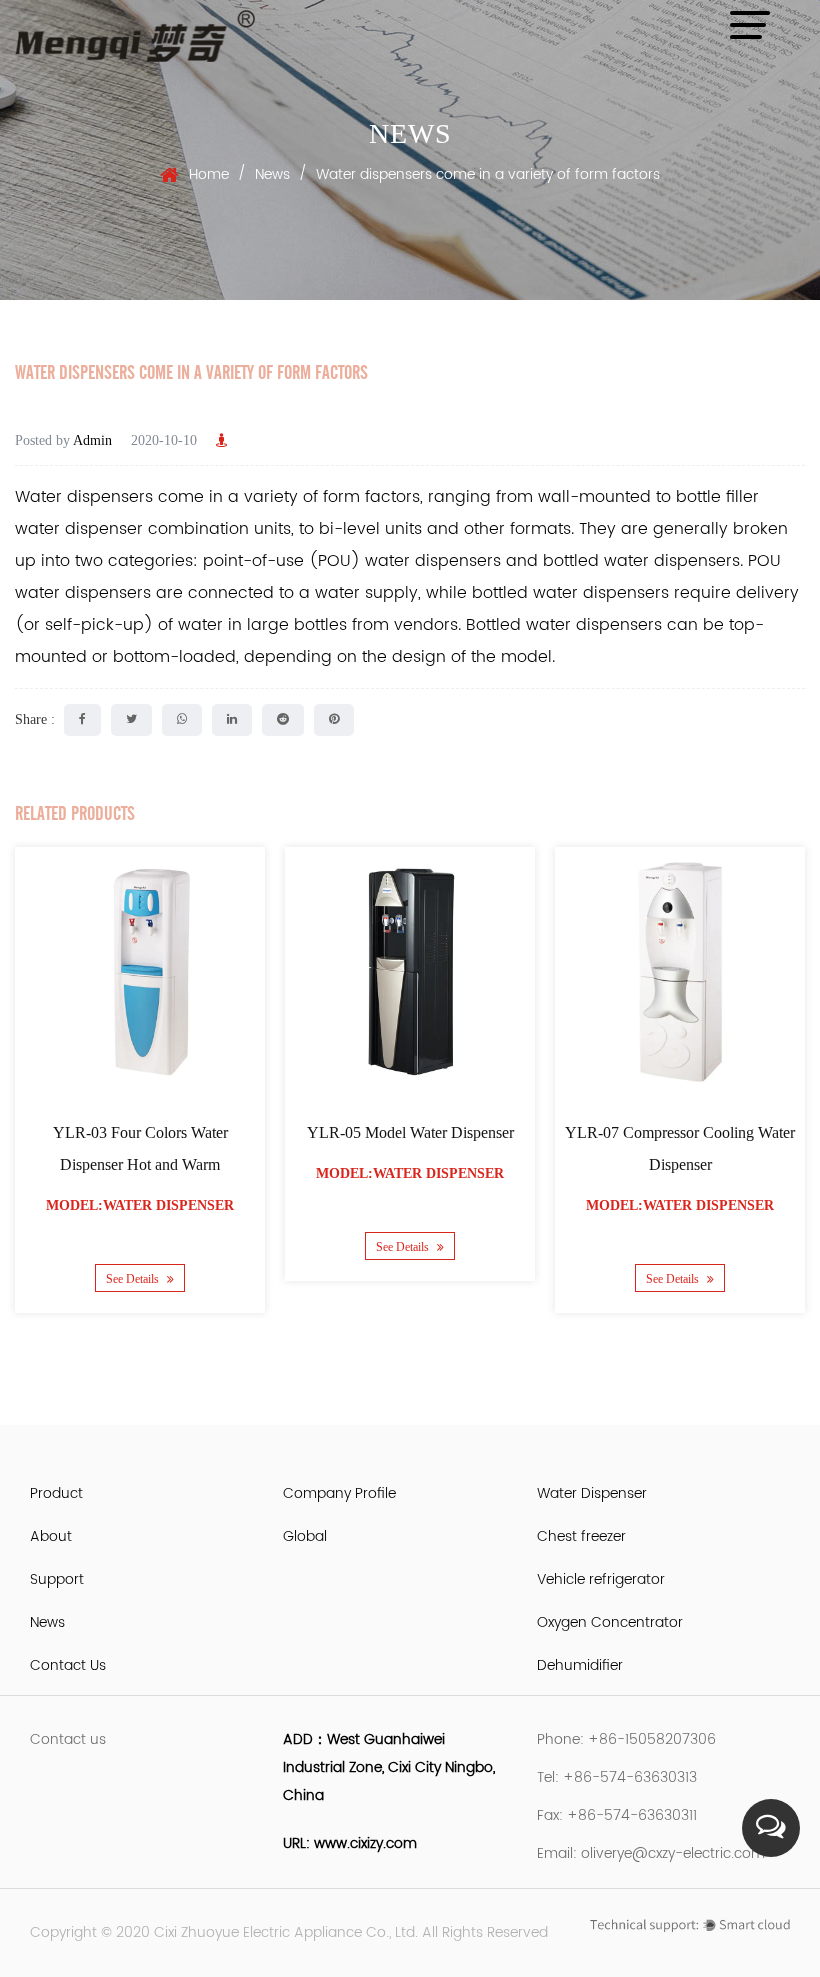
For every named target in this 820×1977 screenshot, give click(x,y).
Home (209, 174)
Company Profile (339, 1493)
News (272, 174)
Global (305, 1536)
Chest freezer (581, 1536)
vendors (426, 625)
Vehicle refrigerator (601, 1579)
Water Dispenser (592, 1493)
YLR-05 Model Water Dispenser (410, 1132)
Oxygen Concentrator (610, 1622)
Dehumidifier (580, 1665)
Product (56, 1493)
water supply (366, 593)
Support (57, 1579)
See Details (134, 1278)
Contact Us (68, 1665)
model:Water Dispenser (140, 1205)
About (51, 1536)
